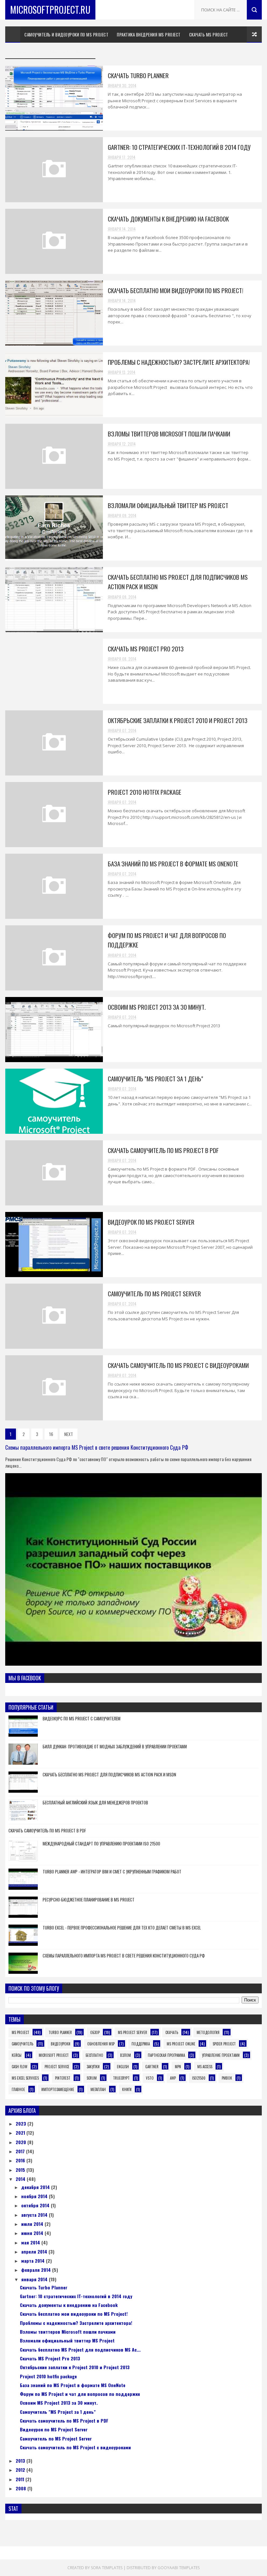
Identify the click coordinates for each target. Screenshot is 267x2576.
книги (127, 2089)
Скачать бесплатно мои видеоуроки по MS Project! (176, 290)
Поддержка (141, 2044)
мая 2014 (31, 2242)
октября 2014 (36, 2205)
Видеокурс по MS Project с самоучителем (82, 1718)
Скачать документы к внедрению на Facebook (168, 219)
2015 (21, 2170)
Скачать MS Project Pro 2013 (146, 648)
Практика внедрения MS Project (149, 35)
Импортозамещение (58, 2089)
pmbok (227, 2078)
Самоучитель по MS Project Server (154, 1293)
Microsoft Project (54, 2055)
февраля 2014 (37, 2270)
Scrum (92, 2078)
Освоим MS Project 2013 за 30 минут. (157, 1007)
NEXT (69, 1434)
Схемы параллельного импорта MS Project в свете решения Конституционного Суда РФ (97, 1447)
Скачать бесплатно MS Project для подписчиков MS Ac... (80, 2349)
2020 (21, 2142)
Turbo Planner (60, 2032)
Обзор (95, 2032)
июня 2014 (33, 2233)
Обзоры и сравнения (71, 51)
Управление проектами (221, 2055)
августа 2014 (35, 2215)
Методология (208, 2032)
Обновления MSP (101, 2044)
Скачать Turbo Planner (138, 75)
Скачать (172, 2032)
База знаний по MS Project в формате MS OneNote (173, 863)
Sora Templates (107, 2568)
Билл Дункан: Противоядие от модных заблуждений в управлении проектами (115, 1746)
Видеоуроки (61, 2044)
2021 (21, 2133)
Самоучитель (22, 2044)
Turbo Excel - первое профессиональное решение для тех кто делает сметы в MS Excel (122, 1928)
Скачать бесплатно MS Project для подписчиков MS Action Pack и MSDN (109, 1774)
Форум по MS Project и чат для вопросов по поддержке (80, 2394)
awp (173, 2078)
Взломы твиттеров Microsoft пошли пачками (169, 434)
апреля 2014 (35, 2251)
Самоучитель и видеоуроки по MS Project (66, 35)
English (123, 2067)
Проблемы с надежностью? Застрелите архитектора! (179, 362)
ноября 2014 (35, 2196)
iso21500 (199, 2078)
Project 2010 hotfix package (145, 792)
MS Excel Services (25, 2078)
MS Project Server (133, 2032)
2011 (21, 2479)
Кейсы (17, 2055)
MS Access (205, 2067)
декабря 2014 (36, 2187)
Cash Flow (20, 2067)
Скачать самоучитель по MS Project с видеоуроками (178, 1365)
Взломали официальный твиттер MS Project (168, 505)
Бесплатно (94, 2055)
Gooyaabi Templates (179, 2568)
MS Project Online (181, 2044)
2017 (21, 2151)
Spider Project (224, 2044)
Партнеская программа (166, 2055)
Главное (18, 2089)
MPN (178, 2067)
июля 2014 (33, 2224)
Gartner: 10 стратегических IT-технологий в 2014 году (179, 147)
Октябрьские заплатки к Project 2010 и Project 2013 (178, 720)
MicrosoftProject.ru (50, 10)
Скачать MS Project (209, 35)
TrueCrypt (121, 2078)
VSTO (150, 2078)
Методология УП (26, 51)
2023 (21, 2123)
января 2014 (35, 2279)
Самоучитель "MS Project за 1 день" (155, 1078)
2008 (21, 2488)
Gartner (152, 2067)
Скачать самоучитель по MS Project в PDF (163, 1150)
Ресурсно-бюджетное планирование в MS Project (89, 1900)
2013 (21, 2461)
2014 (21, 2179)
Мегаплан (98, 2089)
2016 (21, 2160)
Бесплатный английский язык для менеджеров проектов (95, 1802)
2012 (21, 2470)
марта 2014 (34, 2261)
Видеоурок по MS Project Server (151, 1222)
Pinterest (63, 2078)
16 (51, 1434)
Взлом (126, 2055)
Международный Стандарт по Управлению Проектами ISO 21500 (101, 1843)
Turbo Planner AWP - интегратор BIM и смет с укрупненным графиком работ (112, 1872)
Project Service (57, 2067)
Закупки (93, 2067)
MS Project (21, 2032)
